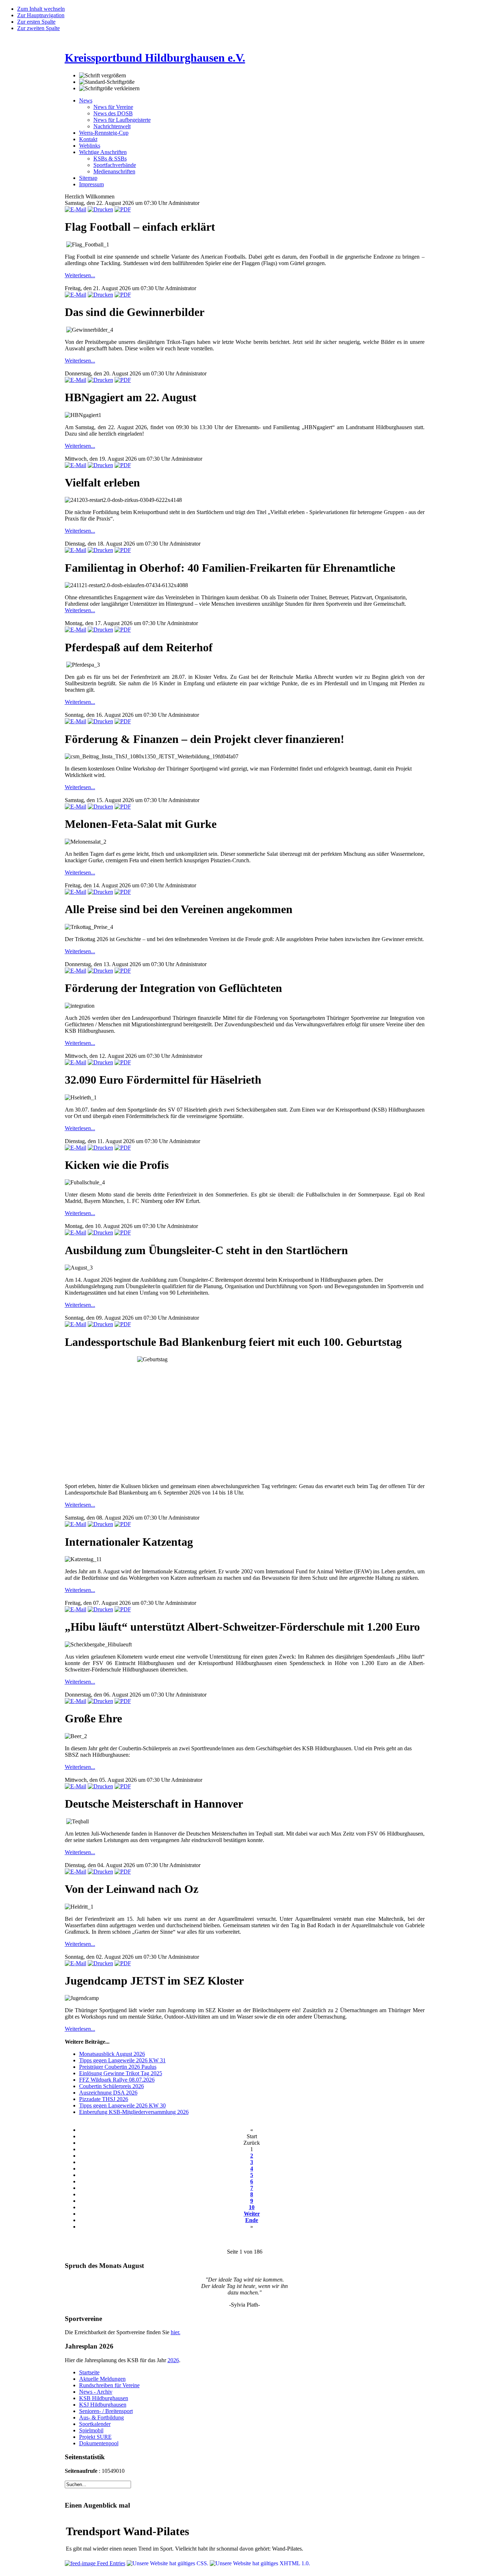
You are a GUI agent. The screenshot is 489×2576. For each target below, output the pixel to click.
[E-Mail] (76, 209)
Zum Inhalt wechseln (41, 9)
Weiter (252, 2214)
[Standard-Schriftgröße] (107, 82)
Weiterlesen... (80, 275)
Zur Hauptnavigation (41, 15)
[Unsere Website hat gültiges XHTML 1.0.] (260, 2563)
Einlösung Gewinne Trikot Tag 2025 (121, 2073)
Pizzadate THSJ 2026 (104, 2099)
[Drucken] (100, 209)
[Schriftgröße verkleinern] (109, 88)
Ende (252, 2220)
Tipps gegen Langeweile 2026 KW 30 (122, 2105)
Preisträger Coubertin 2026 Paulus (118, 2067)
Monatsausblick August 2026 (112, 2054)
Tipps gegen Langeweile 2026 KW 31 (122, 2060)
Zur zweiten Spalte (38, 28)
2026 (173, 2360)
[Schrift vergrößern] (103, 76)
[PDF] (123, 209)
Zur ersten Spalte (36, 22)
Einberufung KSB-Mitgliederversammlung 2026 (134, 2112)
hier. (176, 2332)
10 (252, 2207)
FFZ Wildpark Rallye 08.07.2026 (117, 2080)
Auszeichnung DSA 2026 (108, 2093)
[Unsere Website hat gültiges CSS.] (168, 2563)
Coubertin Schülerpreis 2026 (112, 2086)
